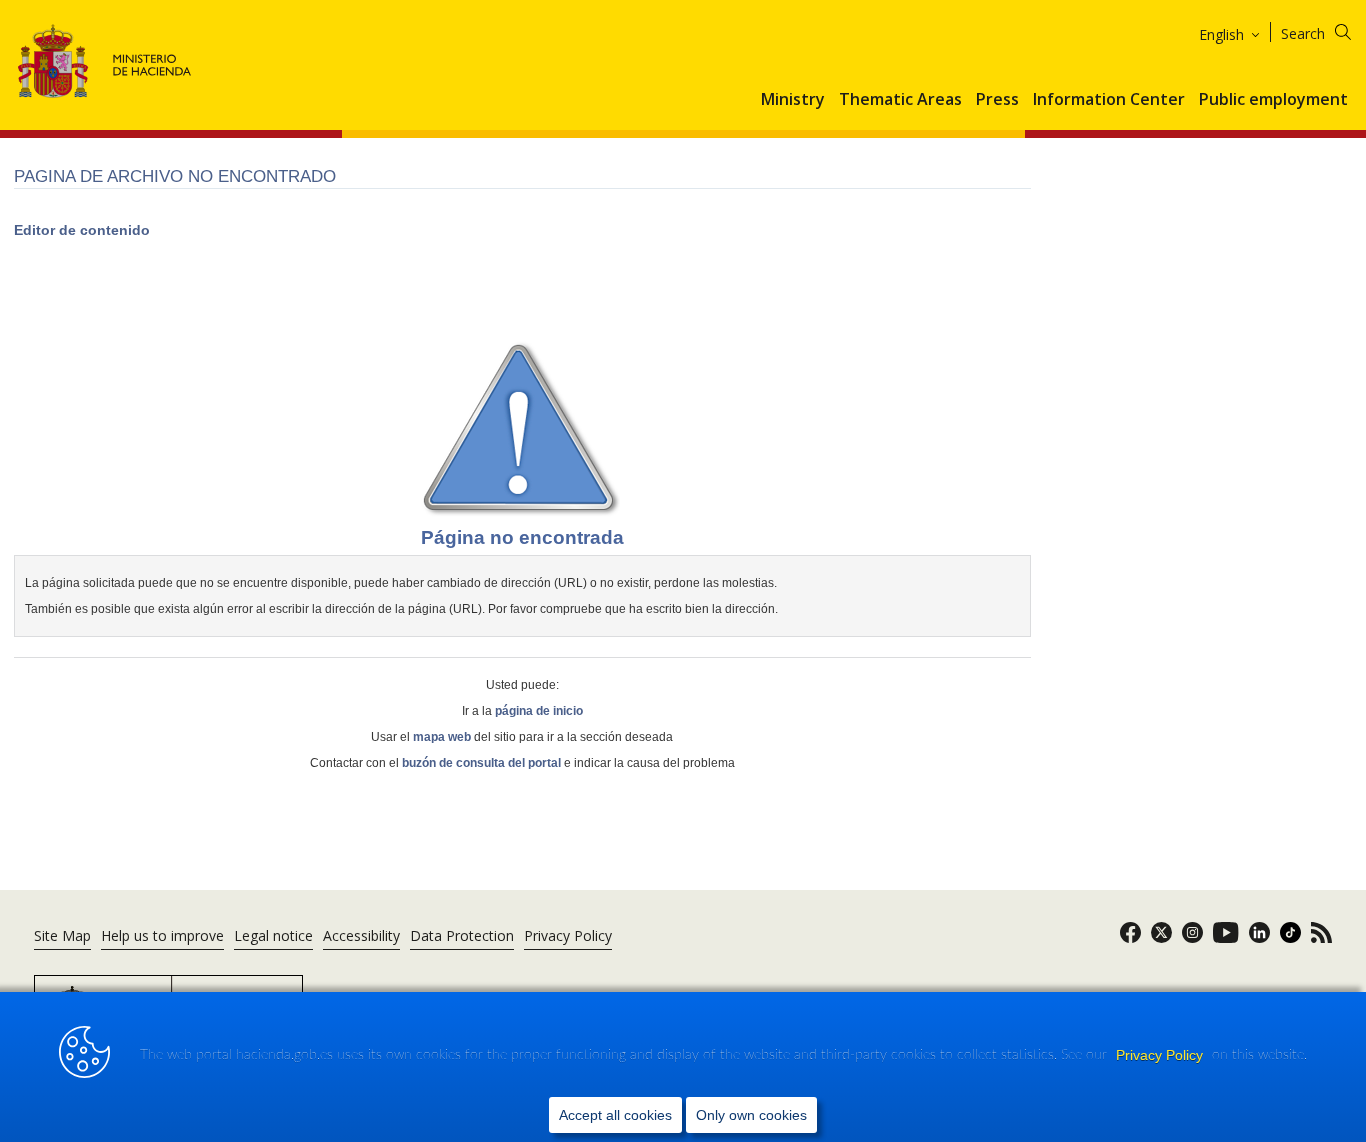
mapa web (442, 737)
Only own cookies (751, 1115)
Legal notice (273, 935)
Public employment (1273, 100)
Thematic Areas (900, 100)
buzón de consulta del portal (481, 763)
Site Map (62, 935)
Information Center (1109, 100)
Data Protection (462, 935)
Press (997, 100)
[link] (1130, 938)
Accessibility (361, 935)
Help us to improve (162, 935)
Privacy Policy (1161, 1055)
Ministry (793, 100)
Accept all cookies (615, 1115)
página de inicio (539, 711)
